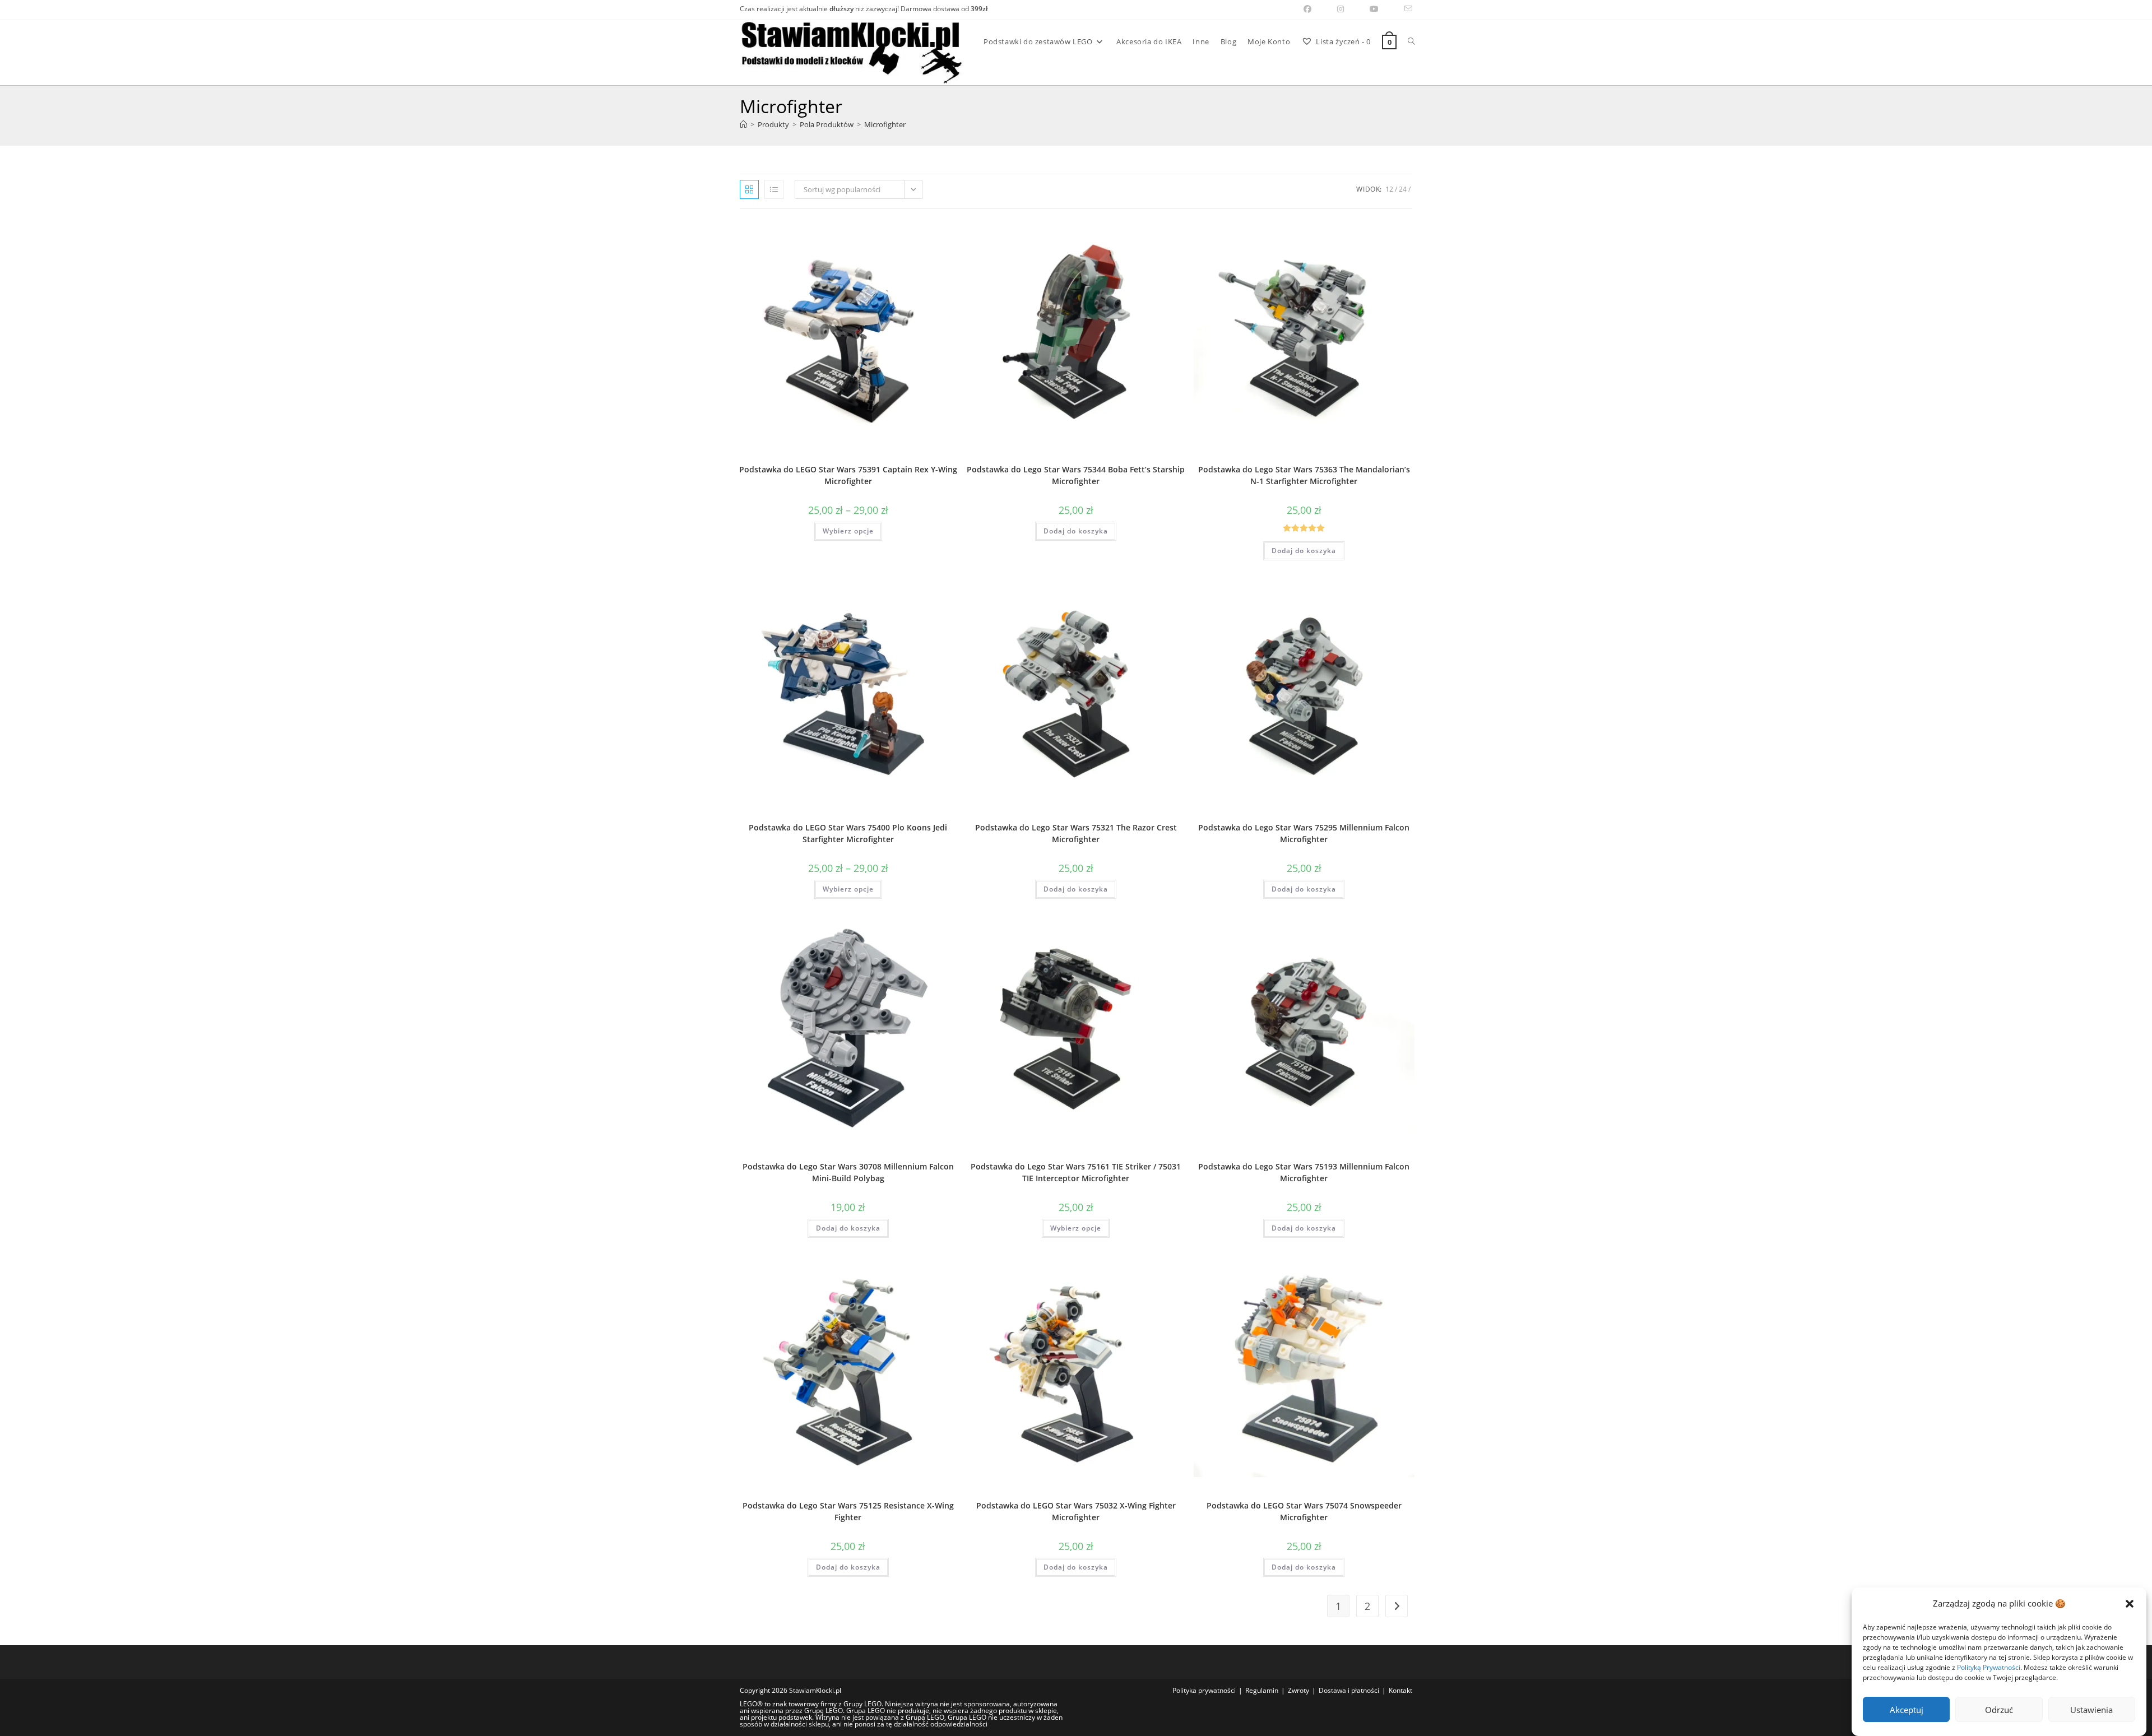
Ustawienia (2091, 1710)
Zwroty (1298, 1690)
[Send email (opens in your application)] (1402, 9)
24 (1403, 189)
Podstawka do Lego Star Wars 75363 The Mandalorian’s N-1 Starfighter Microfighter (1304, 475)
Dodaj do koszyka (1076, 531)
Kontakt (1400, 1690)
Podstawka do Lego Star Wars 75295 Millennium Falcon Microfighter (1304, 833)
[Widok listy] (774, 189)
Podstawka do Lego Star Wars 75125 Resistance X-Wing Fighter (848, 1511)
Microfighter (885, 124)
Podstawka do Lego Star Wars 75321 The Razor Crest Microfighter (1076, 833)
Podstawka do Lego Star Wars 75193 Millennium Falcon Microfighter (1304, 1172)
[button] (2130, 1604)
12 (1389, 189)
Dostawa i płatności (1349, 1690)
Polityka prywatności (1204, 1690)
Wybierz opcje (848, 531)
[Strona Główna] (743, 124)
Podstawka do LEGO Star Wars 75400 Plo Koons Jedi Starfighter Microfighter (848, 833)
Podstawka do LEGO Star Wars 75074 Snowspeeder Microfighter (1304, 1511)
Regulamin (1262, 1690)
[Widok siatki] (749, 189)
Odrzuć (1999, 1710)
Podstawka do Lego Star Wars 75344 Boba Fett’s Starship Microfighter (1076, 475)
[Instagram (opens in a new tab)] (1341, 9)
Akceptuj (1907, 1710)
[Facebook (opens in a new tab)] (1307, 9)
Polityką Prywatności (1989, 1667)
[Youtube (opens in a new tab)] (1374, 9)
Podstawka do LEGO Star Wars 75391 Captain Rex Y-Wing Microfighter (848, 475)
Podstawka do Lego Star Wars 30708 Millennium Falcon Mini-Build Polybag (848, 1172)
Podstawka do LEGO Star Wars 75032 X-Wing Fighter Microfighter (1076, 1511)
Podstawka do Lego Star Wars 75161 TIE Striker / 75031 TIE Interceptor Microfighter (1076, 1172)
